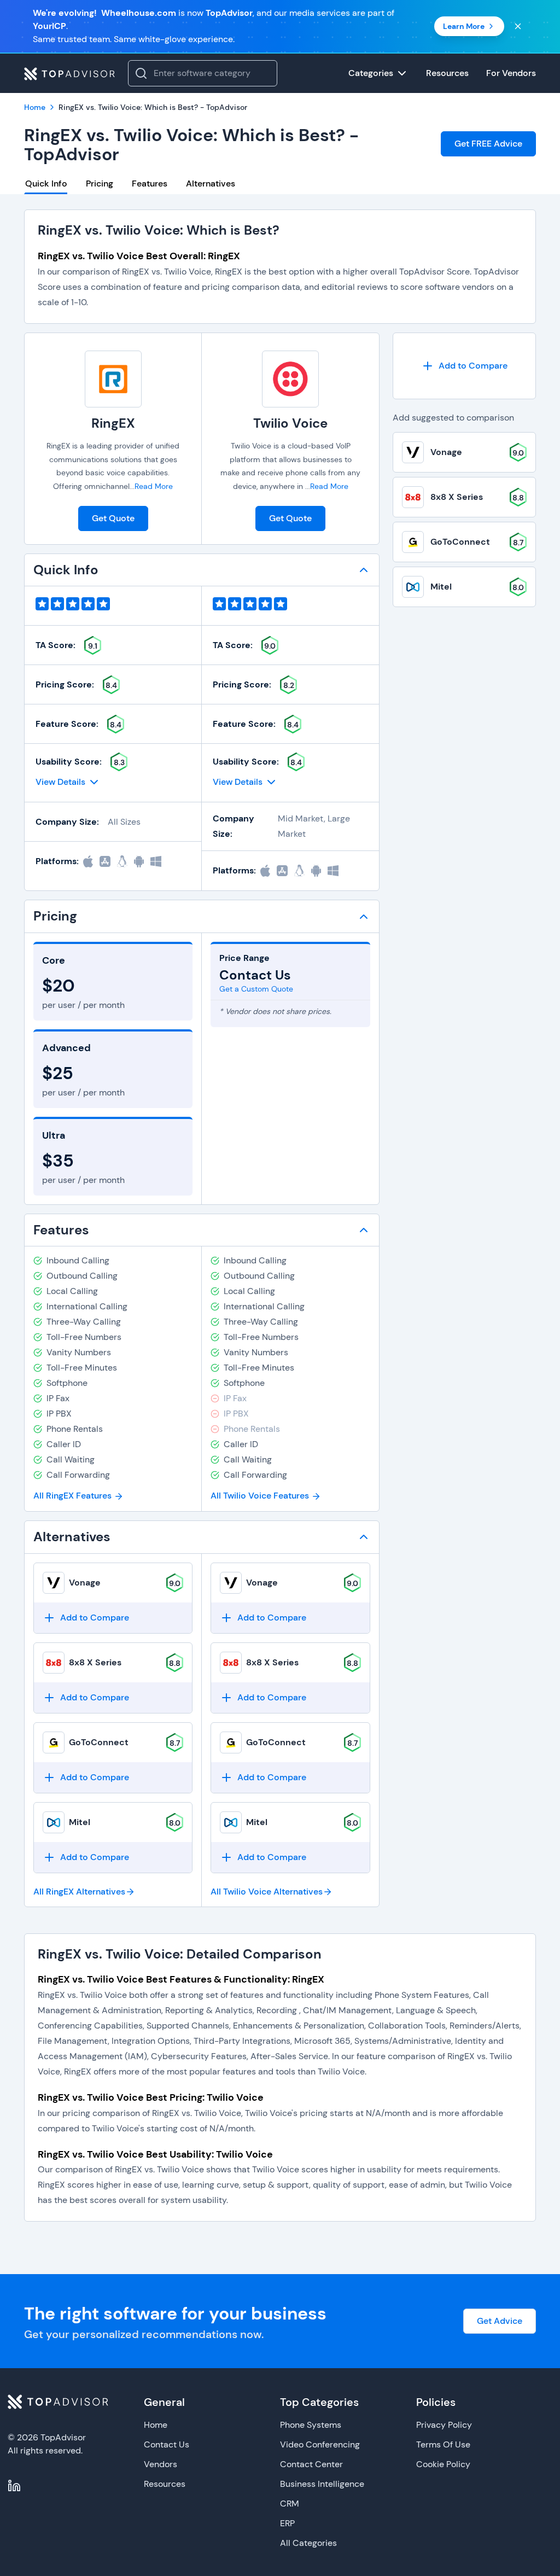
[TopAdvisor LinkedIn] (14, 2486)
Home (156, 2425)
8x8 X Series (95, 1662)
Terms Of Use (443, 2444)
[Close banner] (518, 26)
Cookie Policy (443, 2464)
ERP (287, 2523)
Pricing (100, 183)
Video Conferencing (320, 2444)
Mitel (80, 1822)
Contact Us (167, 2444)
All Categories (308, 2543)
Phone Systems (311, 2425)
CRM (290, 2504)
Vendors (161, 2464)
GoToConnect (99, 1742)
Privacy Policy (444, 2425)
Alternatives (211, 183)
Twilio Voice (290, 423)
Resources (165, 2484)
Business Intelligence (322, 2484)
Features (150, 183)
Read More (154, 486)
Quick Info (46, 183)
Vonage (85, 1583)
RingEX (113, 423)
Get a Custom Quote (256, 989)
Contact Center (311, 2464)
